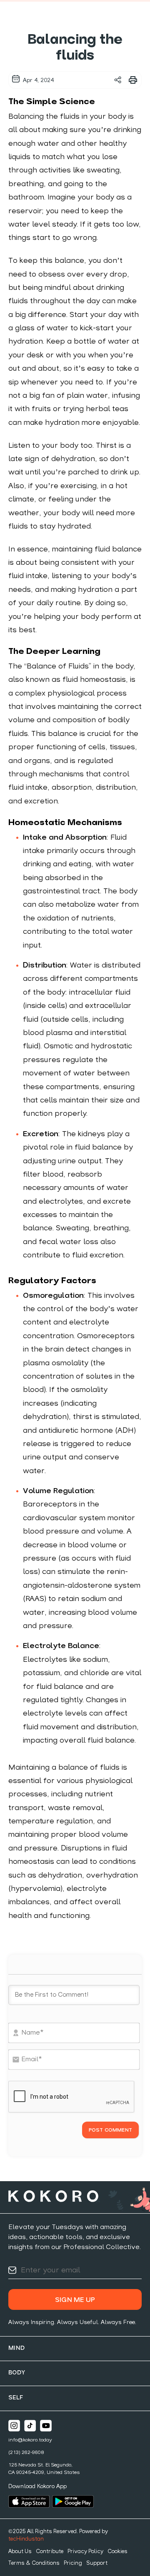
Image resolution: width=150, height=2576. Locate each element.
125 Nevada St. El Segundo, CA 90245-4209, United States (44, 2469)
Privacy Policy (85, 2552)
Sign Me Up (75, 2300)
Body (17, 2373)
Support (97, 2563)
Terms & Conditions (34, 2563)
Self (16, 2398)
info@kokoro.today (30, 2440)
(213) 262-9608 (26, 2453)
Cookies (117, 2552)
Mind (17, 2348)
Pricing (73, 2563)
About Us (20, 2552)
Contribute (50, 2552)
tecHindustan (26, 2539)
